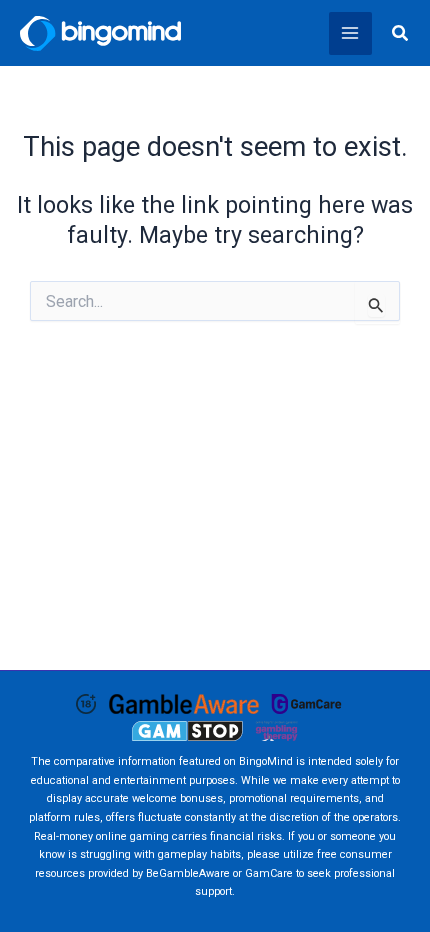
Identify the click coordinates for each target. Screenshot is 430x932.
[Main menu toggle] (350, 33)
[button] (401, 33)
